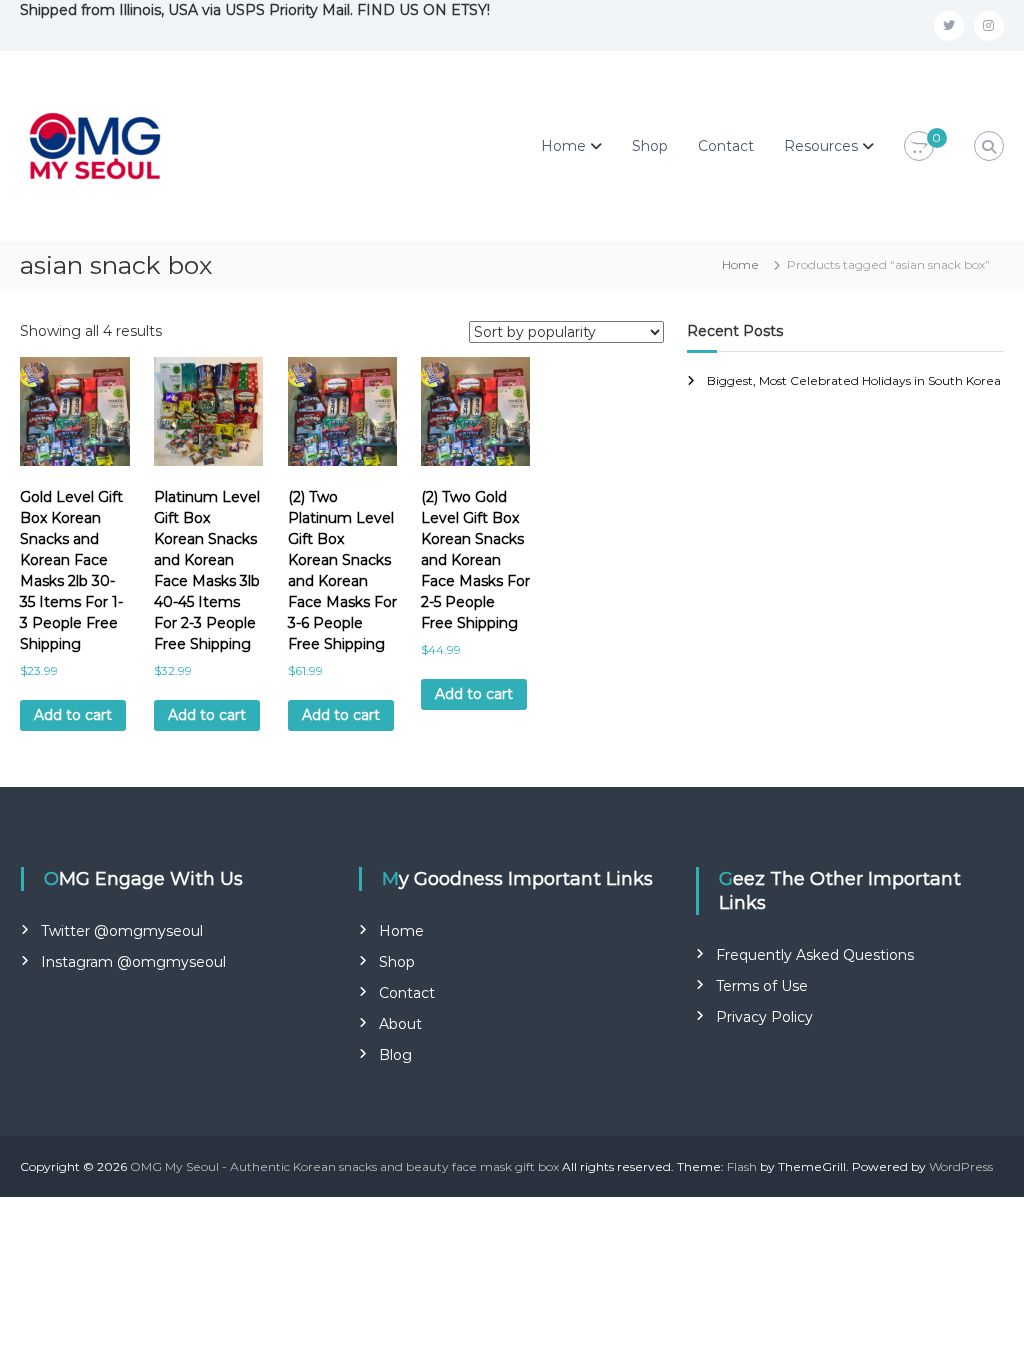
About (400, 1024)
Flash (742, 1166)
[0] (919, 147)
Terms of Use (762, 986)
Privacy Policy (764, 1017)
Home (563, 146)
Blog (395, 1055)
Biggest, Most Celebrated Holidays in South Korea (854, 380)
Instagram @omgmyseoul (133, 962)
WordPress (961, 1166)
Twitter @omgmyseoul (122, 931)
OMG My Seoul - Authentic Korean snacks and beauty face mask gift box (344, 1166)
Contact (726, 146)
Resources (821, 146)
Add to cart (73, 715)
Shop (650, 146)
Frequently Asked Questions (815, 955)
